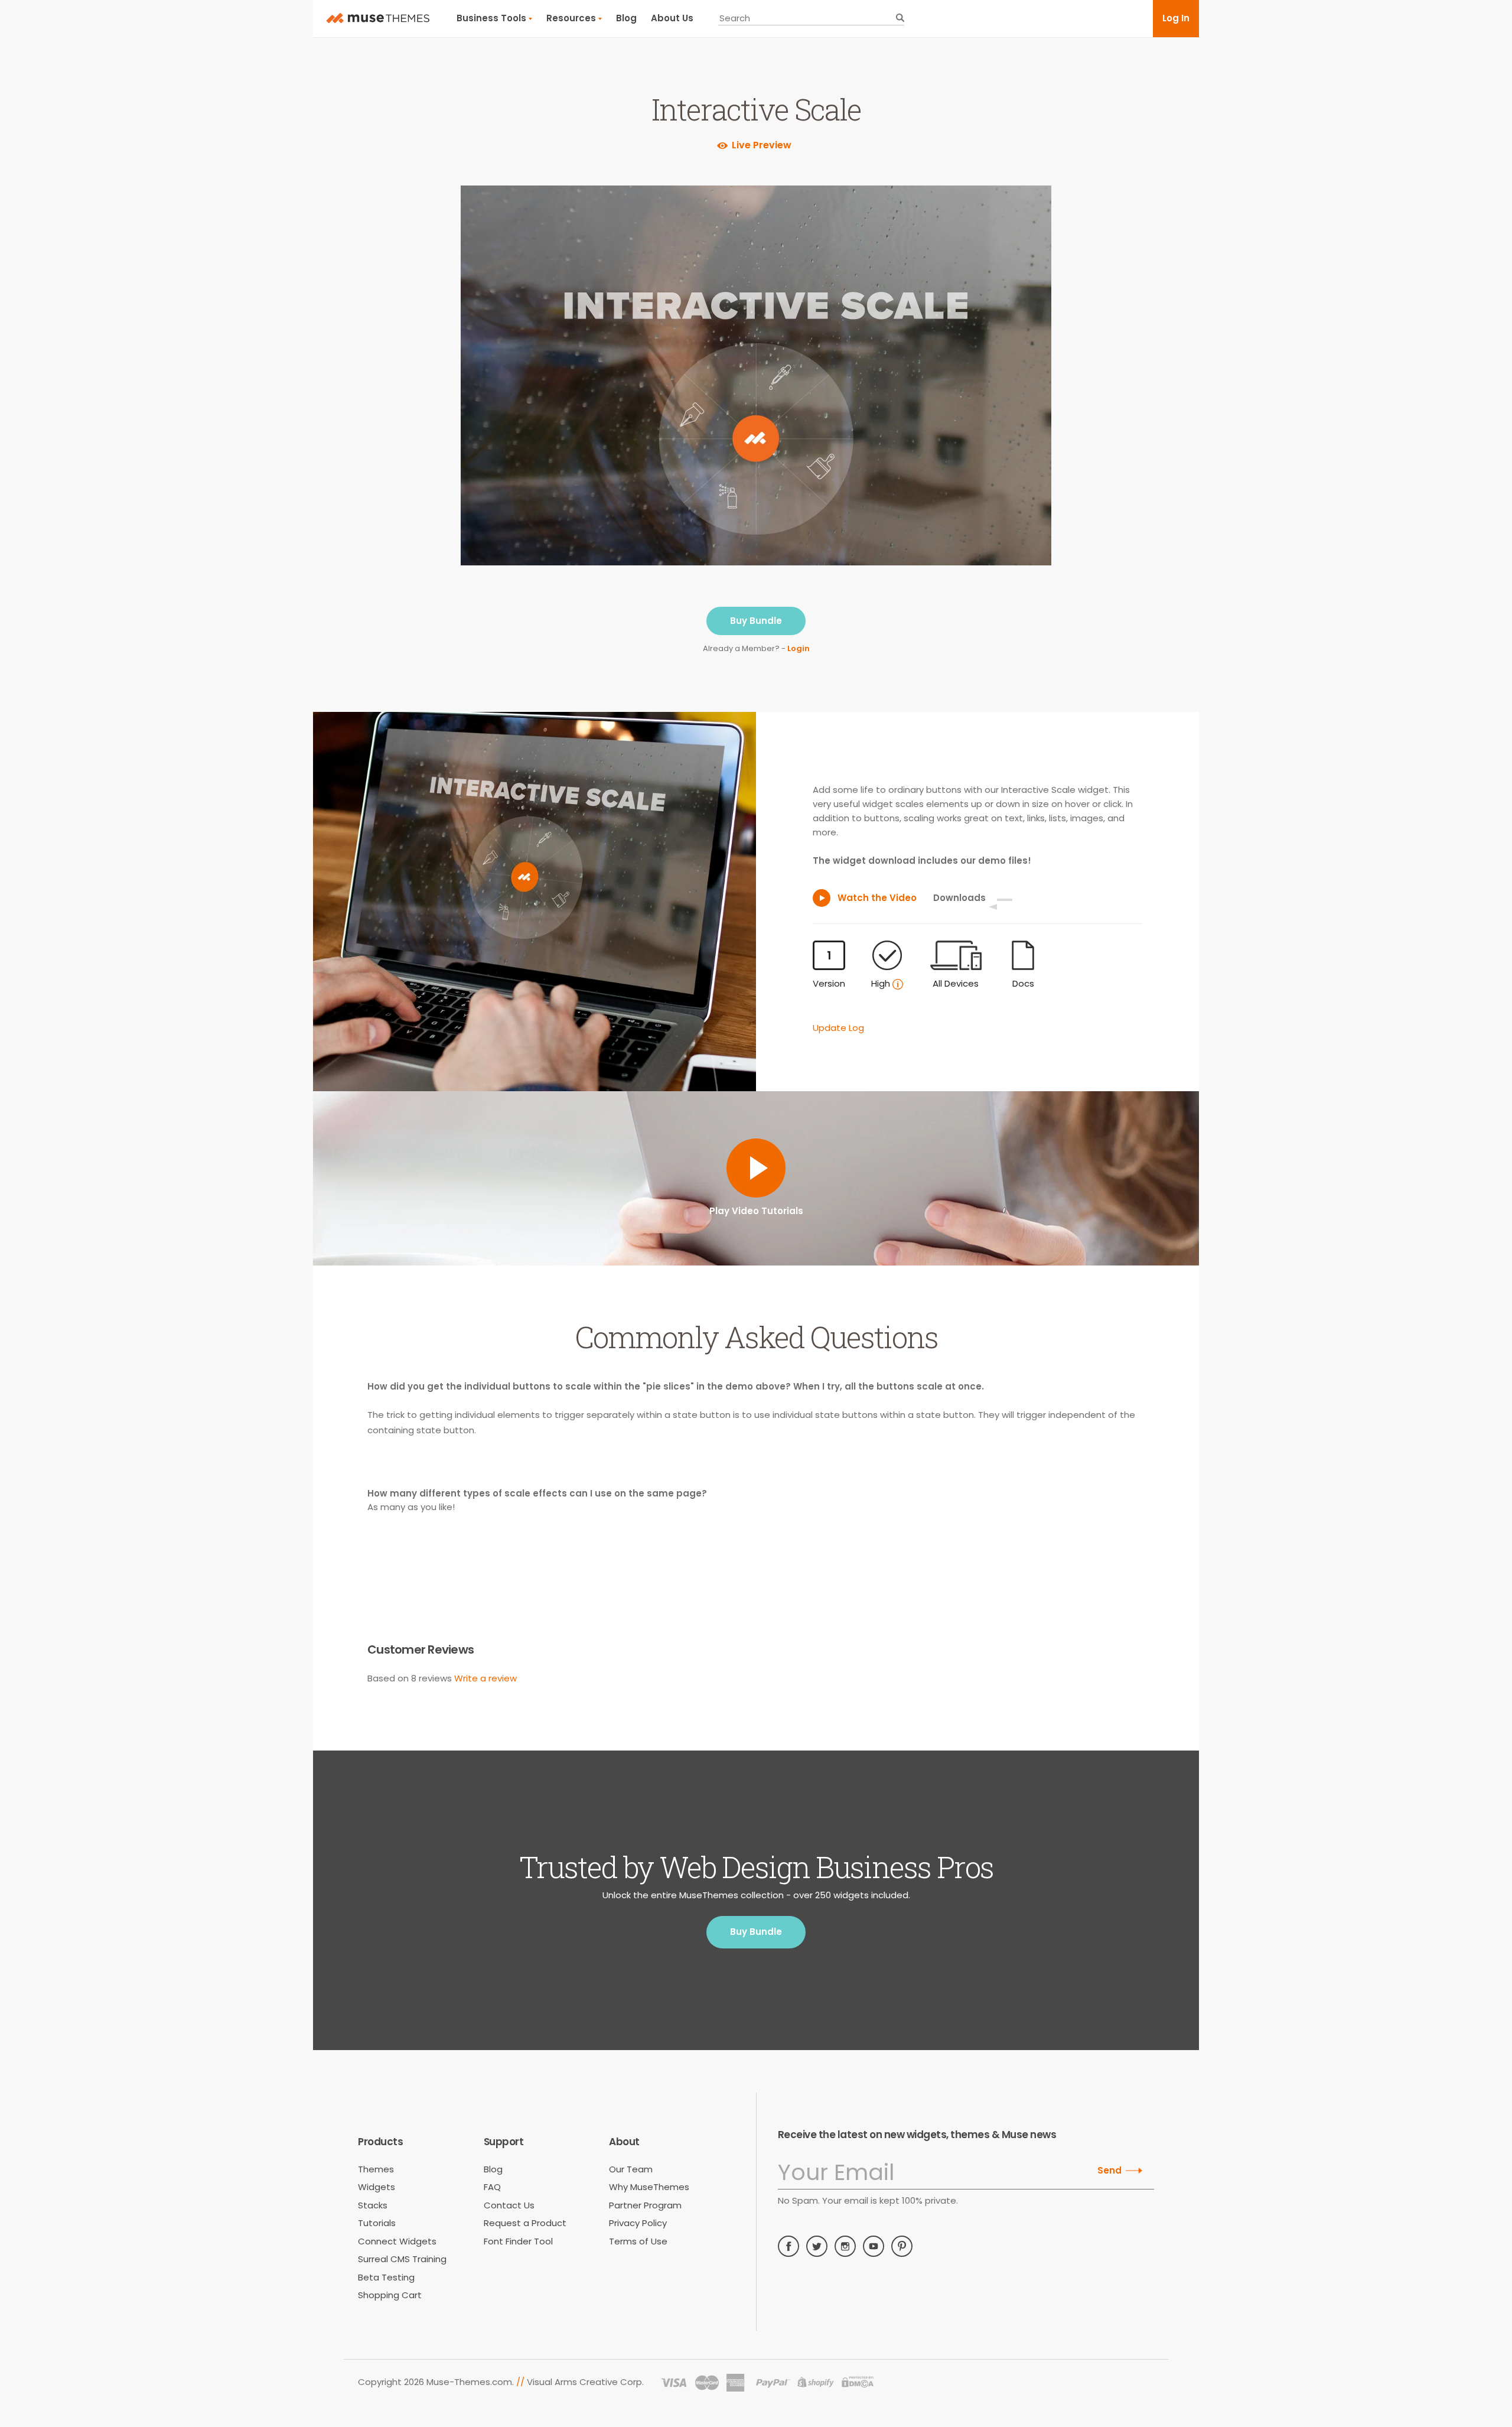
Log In (1176, 18)
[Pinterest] (902, 2246)
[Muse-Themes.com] (378, 18)
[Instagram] (845, 2246)
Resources (571, 18)
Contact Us (509, 2205)
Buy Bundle (756, 621)
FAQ (492, 2187)
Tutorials (377, 2223)
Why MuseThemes (649, 2187)
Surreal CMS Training (402, 2259)
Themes (376, 2169)
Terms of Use (638, 2241)
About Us (672, 18)
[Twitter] (817, 2246)
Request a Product (525, 2223)
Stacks (373, 2205)
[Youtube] (874, 2246)
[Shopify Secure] (816, 2383)
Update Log (838, 1028)
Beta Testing (386, 2277)
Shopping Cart (390, 2295)
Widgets (377, 2187)
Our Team (631, 2169)
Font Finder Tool (518, 2241)
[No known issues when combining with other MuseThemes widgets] (898, 984)
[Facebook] (788, 2246)
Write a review (485, 1678)
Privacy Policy (638, 2223)
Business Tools (491, 18)
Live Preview (762, 145)
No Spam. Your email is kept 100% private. (868, 2200)
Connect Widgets (397, 2241)
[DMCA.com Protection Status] (858, 2383)
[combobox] (811, 18)
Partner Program (645, 2205)
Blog (626, 18)
